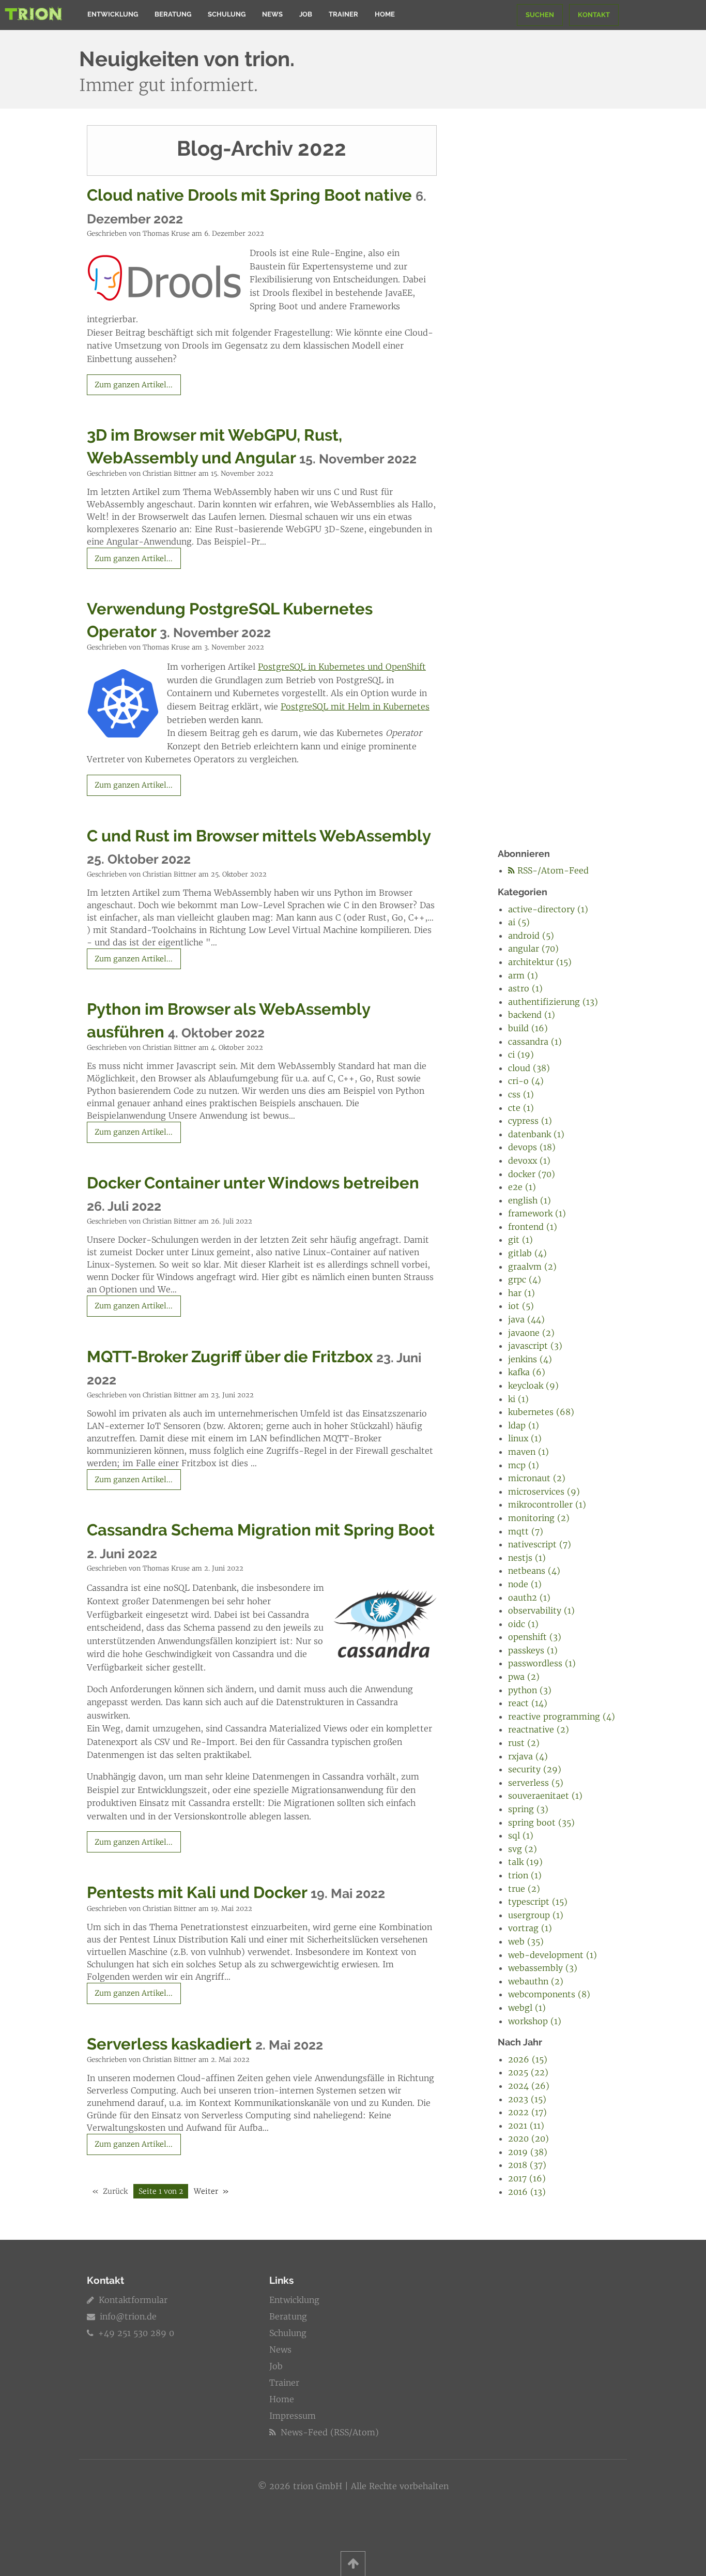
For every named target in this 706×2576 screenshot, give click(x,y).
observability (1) (541, 1610)
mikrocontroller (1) (547, 1504)
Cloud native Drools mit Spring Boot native (249, 195)
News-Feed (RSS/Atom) (328, 2432)
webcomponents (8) (549, 1994)
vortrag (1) (530, 1928)
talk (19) (525, 1862)
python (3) (530, 1690)
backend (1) (532, 1015)
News (272, 14)
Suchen (540, 15)
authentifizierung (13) (553, 1002)
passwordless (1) (542, 1663)
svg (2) (523, 1849)
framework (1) (537, 1213)
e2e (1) (522, 1187)
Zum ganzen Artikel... (134, 385)
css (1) (521, 1094)
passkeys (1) (533, 1650)
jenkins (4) (530, 1359)
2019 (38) (528, 2152)
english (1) (529, 1200)
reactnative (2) (539, 1729)
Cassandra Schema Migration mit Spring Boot (261, 1530)
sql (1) (521, 1835)
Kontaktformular (132, 2300)
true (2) (524, 1889)
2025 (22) (528, 2072)
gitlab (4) (527, 1253)
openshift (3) (535, 1637)
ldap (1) (524, 1425)
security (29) (535, 1769)
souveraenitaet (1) (545, 1796)
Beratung (173, 14)
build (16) (528, 1028)
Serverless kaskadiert (169, 2044)
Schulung (227, 14)
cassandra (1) (535, 1042)
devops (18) (532, 1147)
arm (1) (523, 975)
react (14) (528, 1703)
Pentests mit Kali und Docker (197, 1892)
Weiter (206, 2191)
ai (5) (519, 922)
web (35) (526, 1941)
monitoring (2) (539, 1518)
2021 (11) (526, 2126)
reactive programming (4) (562, 1716)
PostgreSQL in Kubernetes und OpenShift (342, 667)
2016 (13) (527, 2192)
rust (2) (524, 1743)
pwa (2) (524, 1677)
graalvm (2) (532, 1267)
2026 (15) (528, 2059)
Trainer (343, 14)
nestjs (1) (527, 1558)
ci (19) (521, 1054)
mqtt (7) (526, 1531)
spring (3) (528, 1809)
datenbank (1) (536, 1134)
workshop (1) (535, 2021)
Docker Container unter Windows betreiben (253, 1183)
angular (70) (533, 948)
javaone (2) (531, 1333)
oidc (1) (523, 1624)
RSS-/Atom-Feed (552, 870)
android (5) (531, 936)
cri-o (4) (526, 1081)
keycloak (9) (533, 1385)
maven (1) (528, 1452)
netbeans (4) (534, 1571)
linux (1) (525, 1438)
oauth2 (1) (529, 1598)
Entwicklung (113, 14)
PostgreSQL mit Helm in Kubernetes (355, 706)
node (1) (525, 1584)
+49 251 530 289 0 (135, 2333)
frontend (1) (533, 1227)
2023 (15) (527, 2099)
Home (385, 14)
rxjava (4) (528, 1756)
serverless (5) (536, 1783)
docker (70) (532, 1174)
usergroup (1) (536, 1915)
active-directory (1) (548, 909)
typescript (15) (538, 1902)
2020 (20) (528, 2138)
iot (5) (521, 1306)
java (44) (526, 1319)
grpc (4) (525, 1279)
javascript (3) (535, 1346)
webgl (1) (527, 2008)
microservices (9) (544, 1492)
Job (306, 14)
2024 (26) (529, 2086)
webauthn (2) (536, 1981)
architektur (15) (540, 962)
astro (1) (525, 988)
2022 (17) (527, 2112)
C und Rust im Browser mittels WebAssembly (259, 836)
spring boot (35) (541, 1822)
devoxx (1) (529, 1161)
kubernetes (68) (541, 1412)
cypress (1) (530, 1121)
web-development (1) (552, 1955)
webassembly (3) (543, 1968)
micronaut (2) (537, 1478)
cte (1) (521, 1108)
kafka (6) (527, 1372)
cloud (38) (529, 1068)
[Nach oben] (353, 2564)
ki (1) (518, 1399)
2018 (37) (527, 2165)
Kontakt (594, 15)
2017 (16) (527, 2178)
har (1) (521, 1293)
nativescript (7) (540, 1544)
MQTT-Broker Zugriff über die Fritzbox (230, 1357)
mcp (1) (524, 1465)
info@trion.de (128, 2316)
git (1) (520, 1240)
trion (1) (525, 1875)
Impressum (293, 2416)
